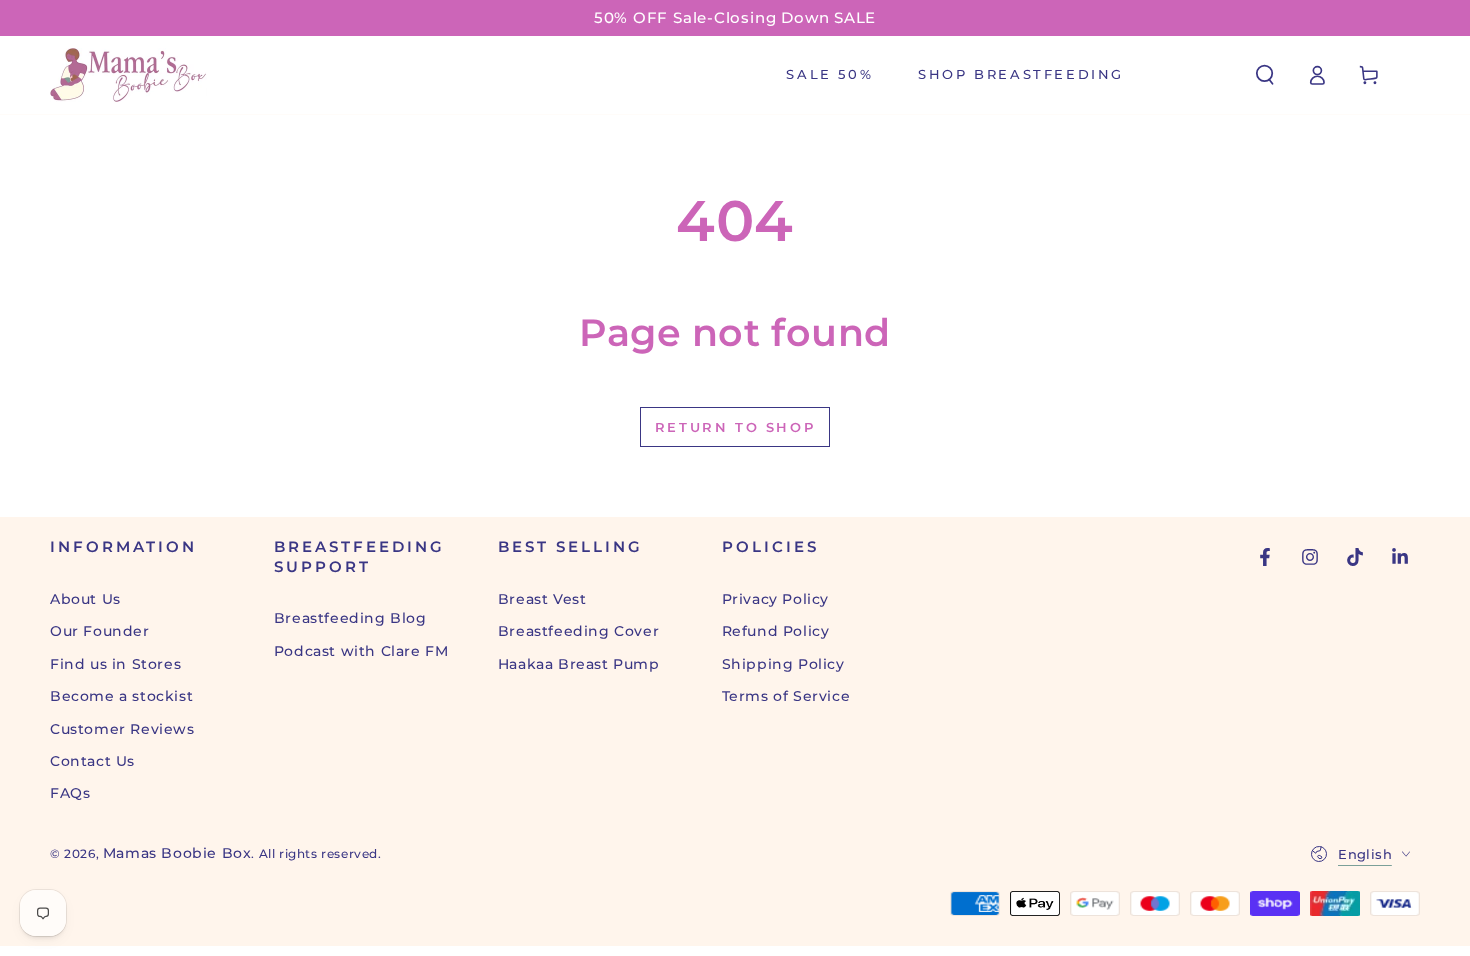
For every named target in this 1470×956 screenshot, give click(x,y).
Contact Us (92, 761)
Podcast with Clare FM (361, 651)
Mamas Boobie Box (177, 853)
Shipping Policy (783, 664)
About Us (85, 599)
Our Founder (100, 631)
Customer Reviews (122, 729)
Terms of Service (786, 696)
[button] (1265, 75)
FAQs (70, 793)
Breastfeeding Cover (578, 631)
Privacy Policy (775, 599)
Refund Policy (776, 631)
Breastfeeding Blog (350, 618)
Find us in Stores (115, 664)
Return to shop (735, 427)
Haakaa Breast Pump (579, 664)
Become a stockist (121, 696)
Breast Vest (542, 599)
